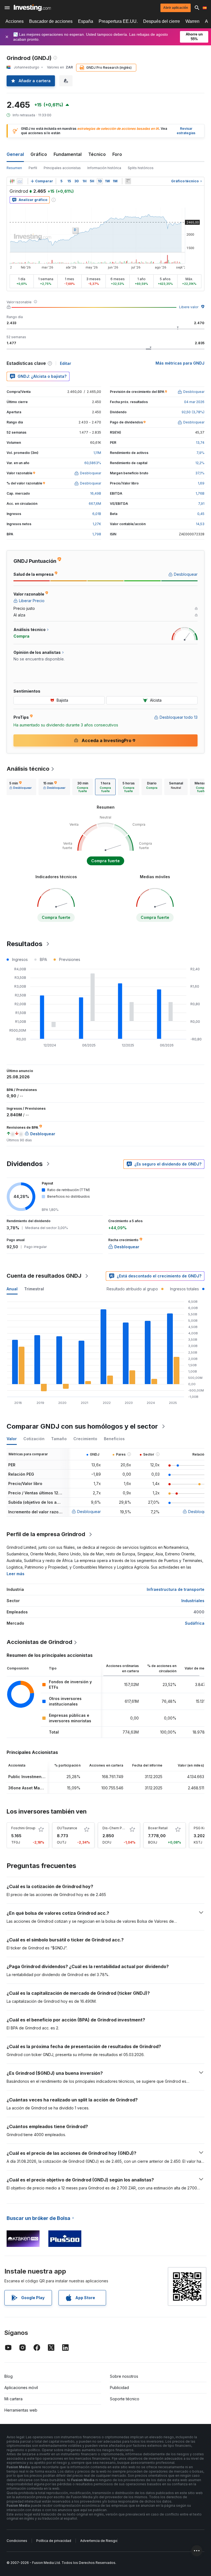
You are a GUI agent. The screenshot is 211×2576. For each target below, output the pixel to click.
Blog (9, 2376)
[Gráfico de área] (20, 181)
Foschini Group (23, 1828)
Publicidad (119, 2388)
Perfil (33, 168)
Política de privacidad (54, 2541)
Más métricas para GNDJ (180, 363)
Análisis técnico (28, 769)
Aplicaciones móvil (21, 2388)
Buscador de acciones (51, 21)
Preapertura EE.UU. (118, 21)
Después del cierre (162, 21)
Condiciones (17, 2541)
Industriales (193, 1601)
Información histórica (104, 168)
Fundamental (68, 154)
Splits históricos (141, 168)
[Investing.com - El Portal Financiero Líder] (32, 8)
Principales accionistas (62, 168)
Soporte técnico (125, 2399)
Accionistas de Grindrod (39, 1642)
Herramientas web (21, 2410)
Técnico (97, 154)
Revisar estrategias (186, 131)
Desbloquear (89, 1512)
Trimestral (34, 1289)
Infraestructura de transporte (176, 1589)
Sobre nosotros (124, 2376)
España (86, 21)
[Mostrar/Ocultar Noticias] (128, 181)
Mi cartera (13, 2399)
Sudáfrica (195, 1623)
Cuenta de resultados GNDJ (44, 1276)
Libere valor (189, 307)
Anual (12, 1289)
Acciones (15, 21)
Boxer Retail (158, 1828)
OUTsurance (67, 1828)
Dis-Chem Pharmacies (121, 1828)
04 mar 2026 (194, 402)
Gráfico (39, 154)
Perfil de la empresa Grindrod (46, 1534)
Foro (117, 154)
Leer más (16, 1574)
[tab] (20, 787)
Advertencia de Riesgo (99, 2541)
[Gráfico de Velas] (12, 181)
